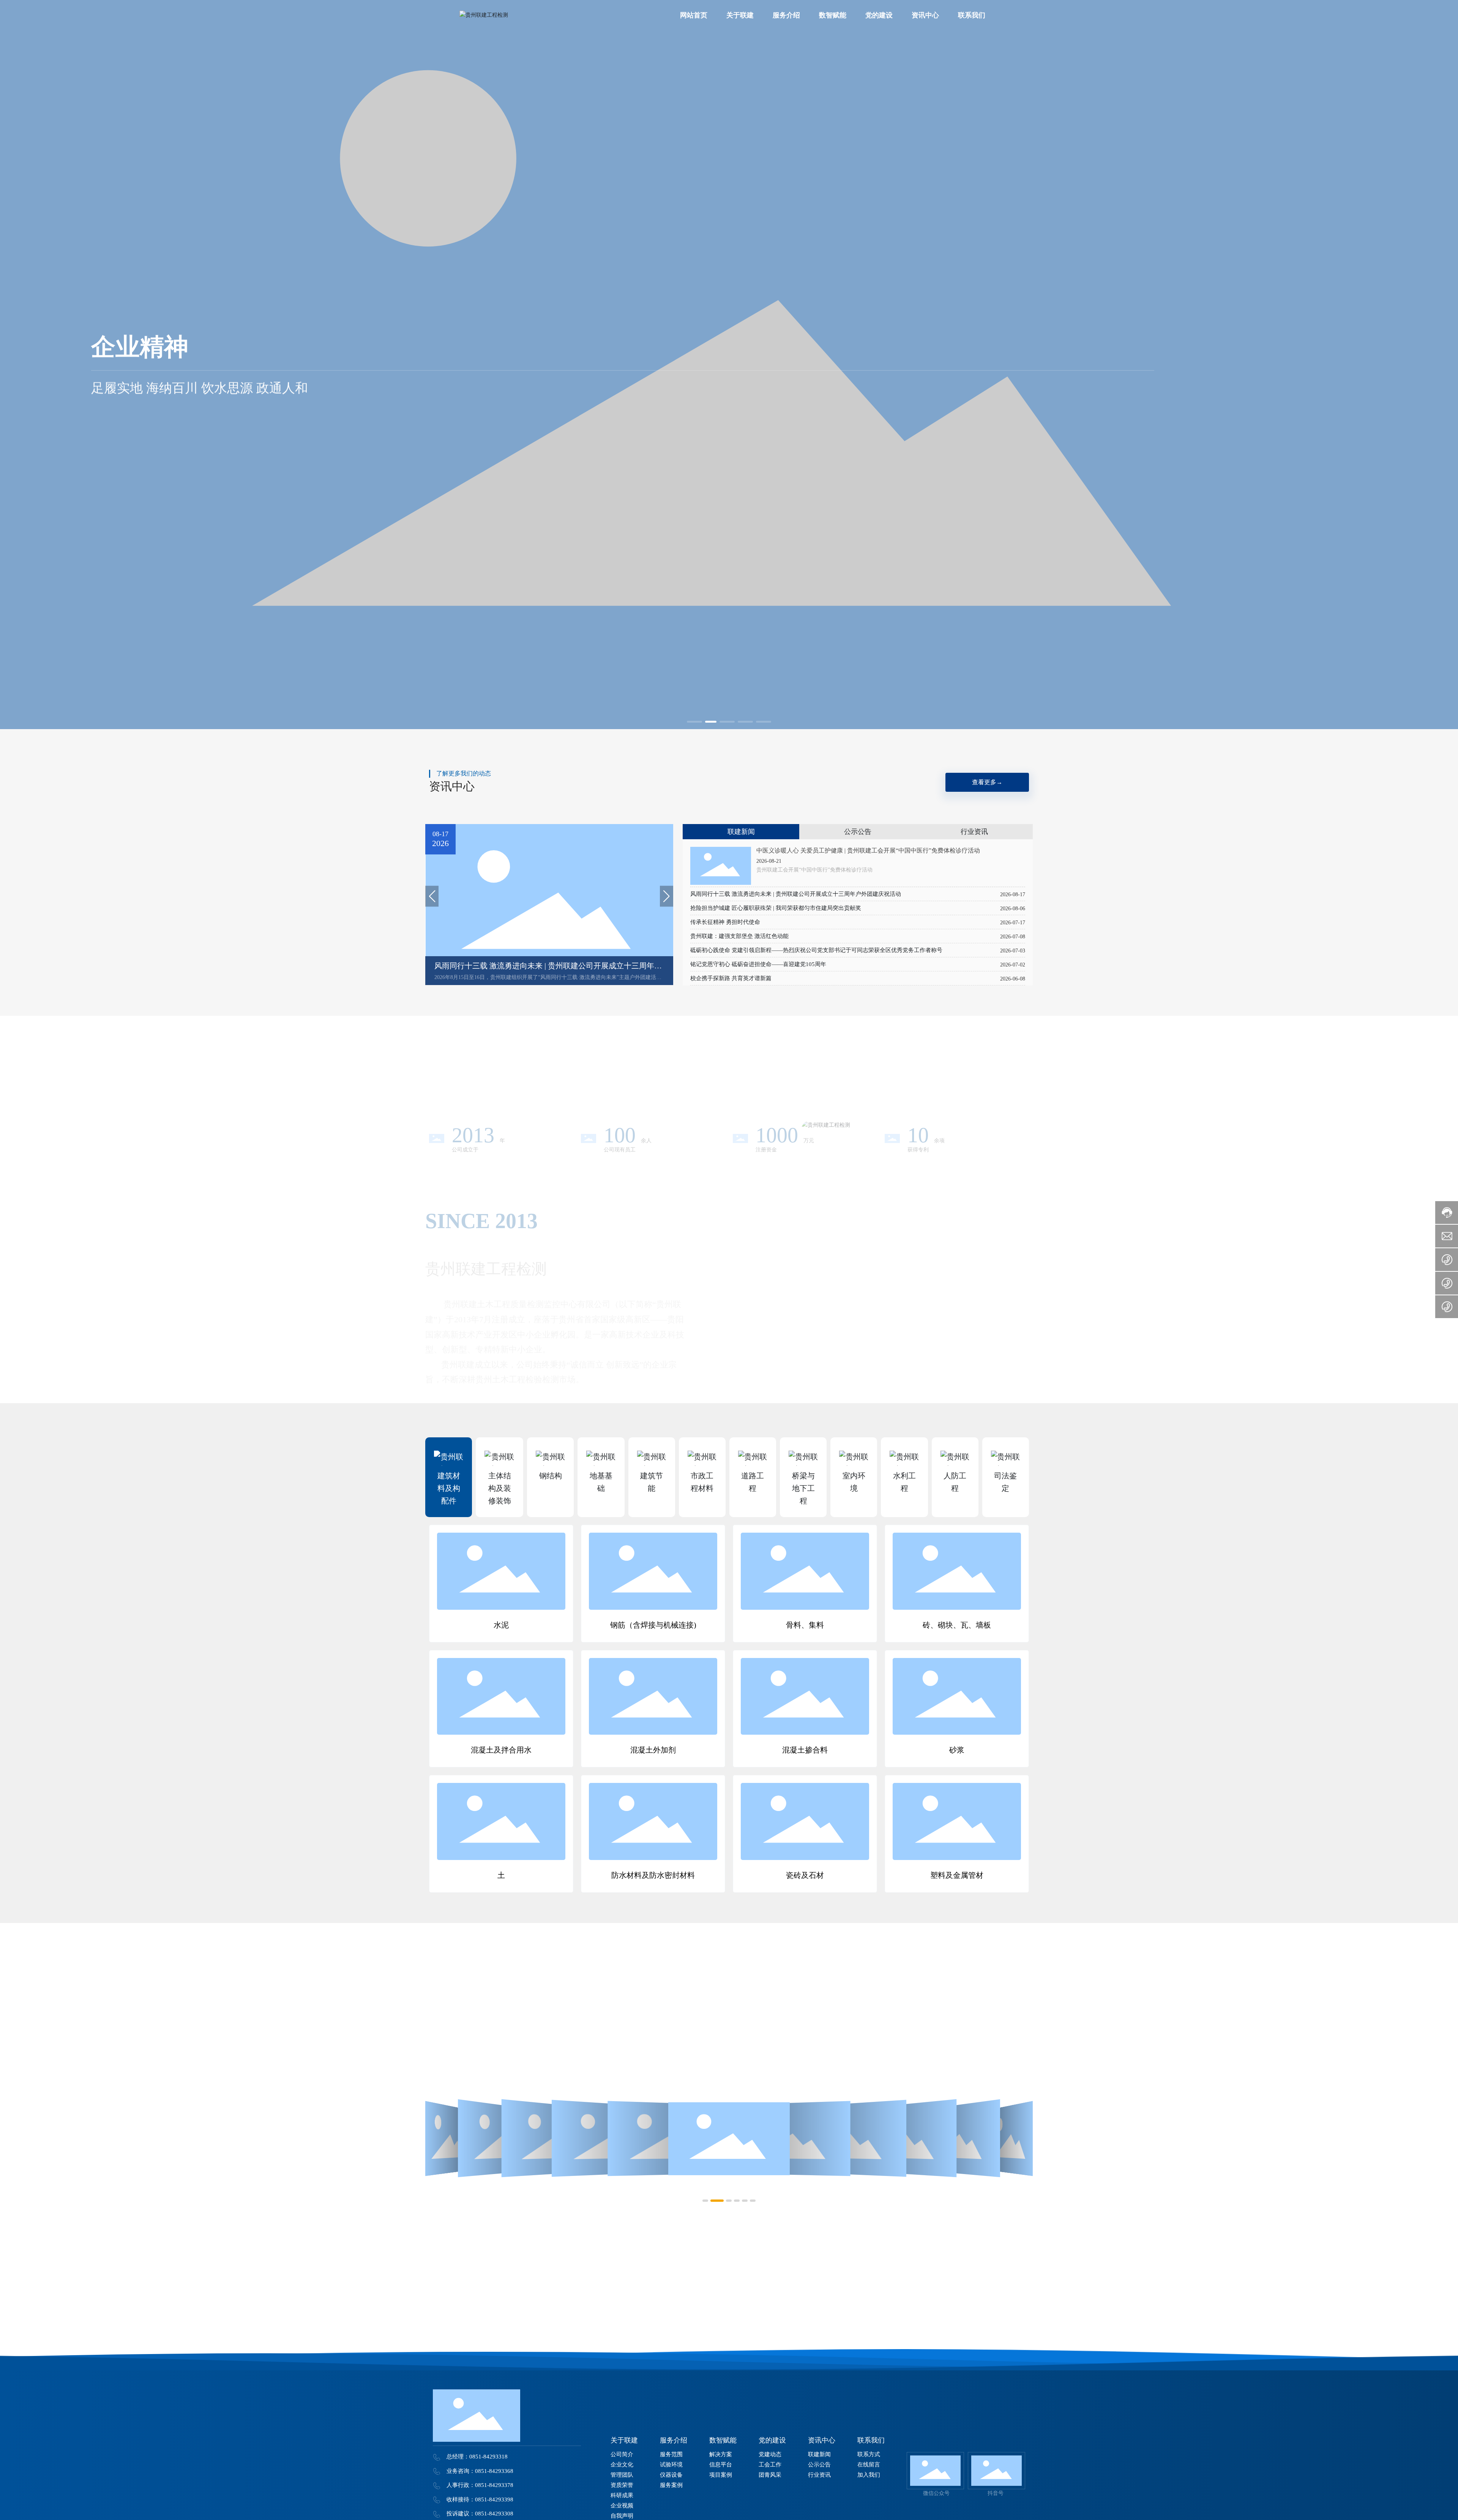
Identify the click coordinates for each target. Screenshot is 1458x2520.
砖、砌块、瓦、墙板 (957, 1625)
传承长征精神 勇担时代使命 (725, 922)
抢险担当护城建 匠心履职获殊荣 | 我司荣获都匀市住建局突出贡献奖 (776, 908)
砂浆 (957, 1750)
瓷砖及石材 (805, 1875)
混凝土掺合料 (805, 1750)
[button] (694, 722)
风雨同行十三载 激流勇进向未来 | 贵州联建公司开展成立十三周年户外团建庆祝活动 (796, 894)
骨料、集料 (805, 1625)
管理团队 (558, 1339)
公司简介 (452, 1339)
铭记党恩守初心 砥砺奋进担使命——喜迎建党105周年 (758, 964)
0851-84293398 (494, 2499)
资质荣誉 (611, 1339)
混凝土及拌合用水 (501, 1750)
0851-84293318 (488, 2457)
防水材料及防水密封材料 (653, 1875)
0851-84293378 (494, 2485)
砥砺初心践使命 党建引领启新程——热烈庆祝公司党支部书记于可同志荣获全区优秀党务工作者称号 (816, 950)
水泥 (501, 1625)
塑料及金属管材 (957, 1875)
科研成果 (664, 1339)
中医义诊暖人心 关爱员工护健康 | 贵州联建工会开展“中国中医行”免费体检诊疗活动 (868, 850)
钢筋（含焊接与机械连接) (653, 1625)
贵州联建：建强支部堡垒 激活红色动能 (739, 936)
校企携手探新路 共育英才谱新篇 (731, 978)
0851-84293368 (494, 2471)
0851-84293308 (494, 2514)
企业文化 (505, 1339)
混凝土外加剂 (653, 1750)
